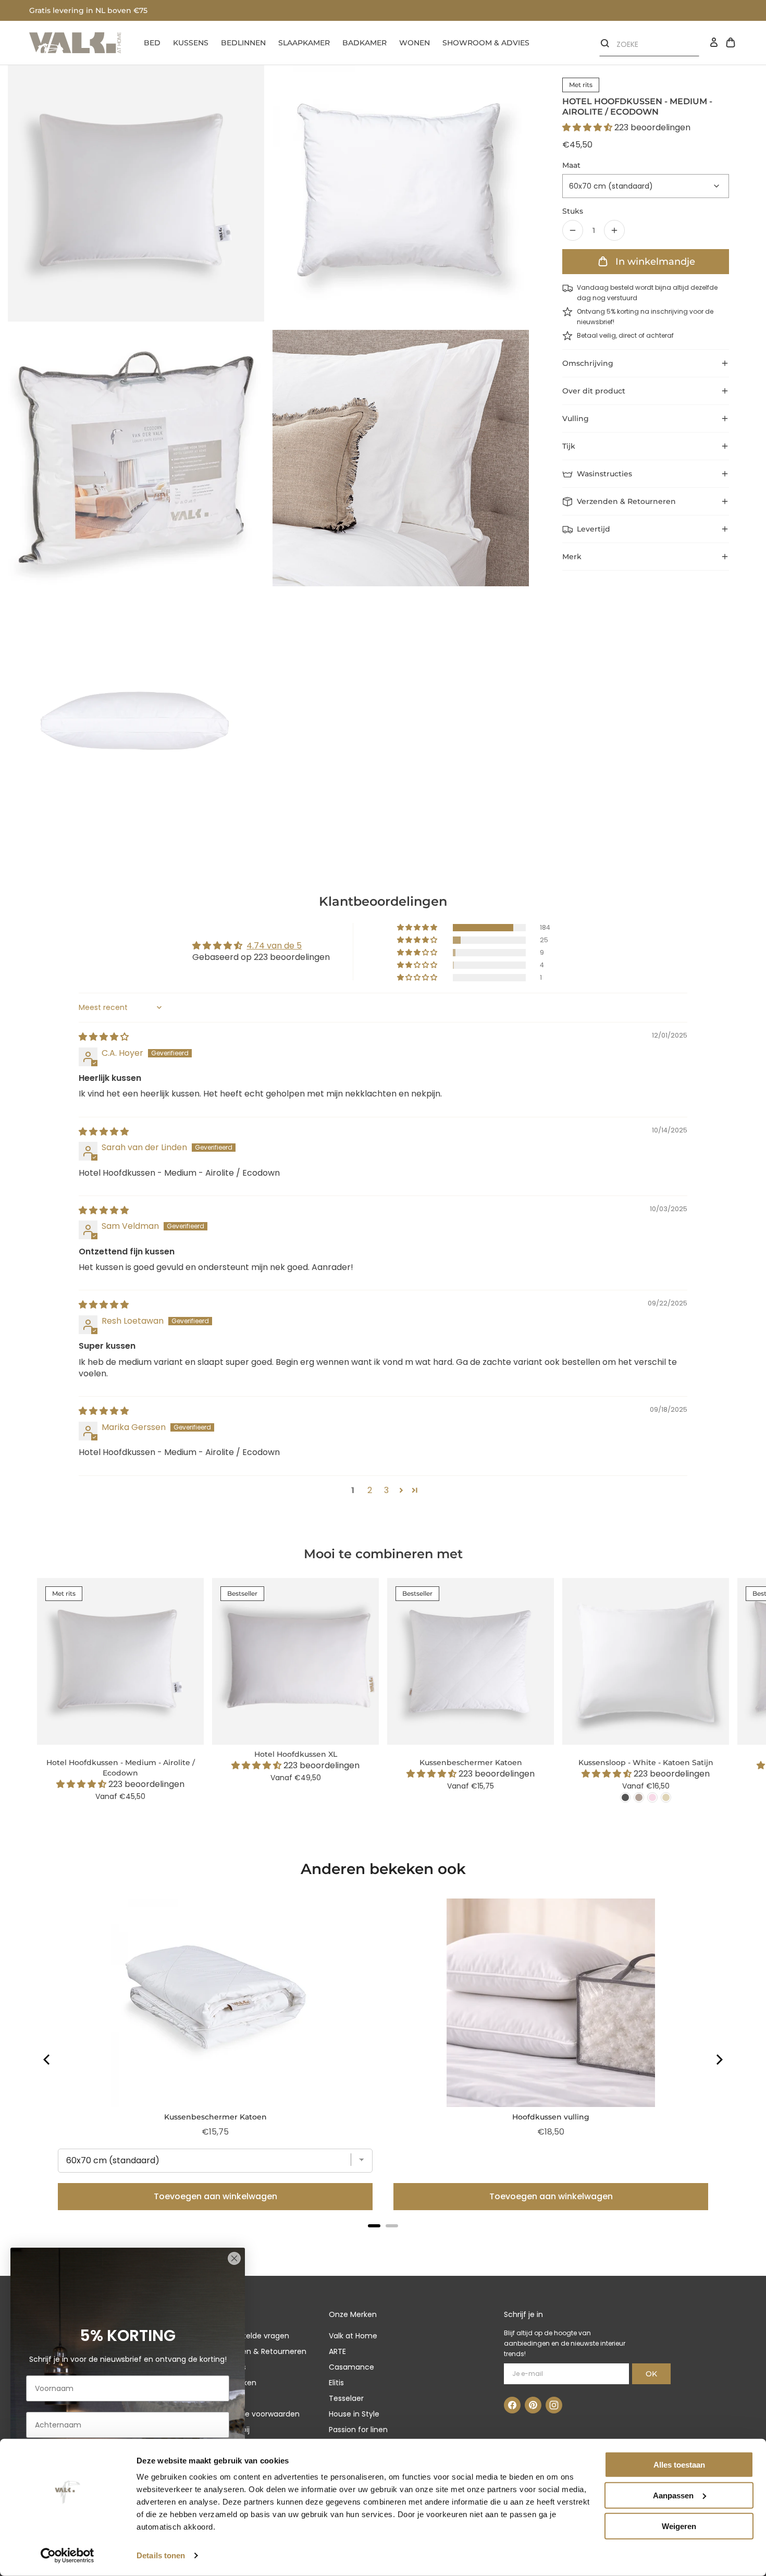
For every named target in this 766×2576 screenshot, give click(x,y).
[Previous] (47, 2060)
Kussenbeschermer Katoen (215, 2117)
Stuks (573, 211)
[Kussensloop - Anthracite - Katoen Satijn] (625, 1797)
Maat (571, 165)
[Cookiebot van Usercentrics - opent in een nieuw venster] (67, 2556)
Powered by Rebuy (383, 2240)
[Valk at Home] (75, 43)
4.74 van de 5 (274, 946)
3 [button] (386, 1490)
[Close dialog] (234, 2258)
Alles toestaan (679, 2465)
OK (651, 2374)
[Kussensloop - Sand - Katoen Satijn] (666, 1797)
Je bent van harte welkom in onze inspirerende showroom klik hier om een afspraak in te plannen (216, 10)
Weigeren (679, 2526)
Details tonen (161, 2555)
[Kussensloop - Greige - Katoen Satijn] (639, 1797)
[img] (104, 1037)
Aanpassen (673, 2495)
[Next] (719, 2060)
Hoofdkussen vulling (551, 2117)
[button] (588, 127)
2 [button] (370, 1490)
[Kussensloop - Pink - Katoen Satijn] (652, 1797)
